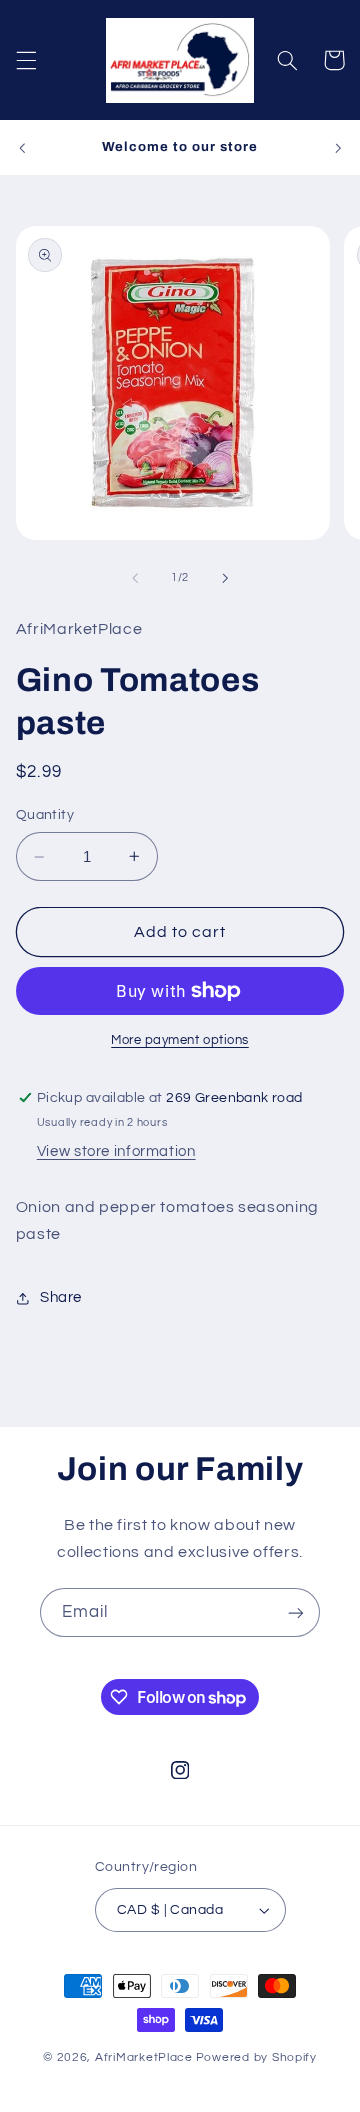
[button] (26, 60)
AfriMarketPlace (144, 2057)
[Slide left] (135, 578)
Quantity (45, 815)
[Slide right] (225, 578)
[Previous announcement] (22, 148)
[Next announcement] (338, 148)
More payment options (180, 1040)
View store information (116, 1151)
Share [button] (61, 1297)
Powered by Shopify (256, 2057)
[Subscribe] (296, 1612)
